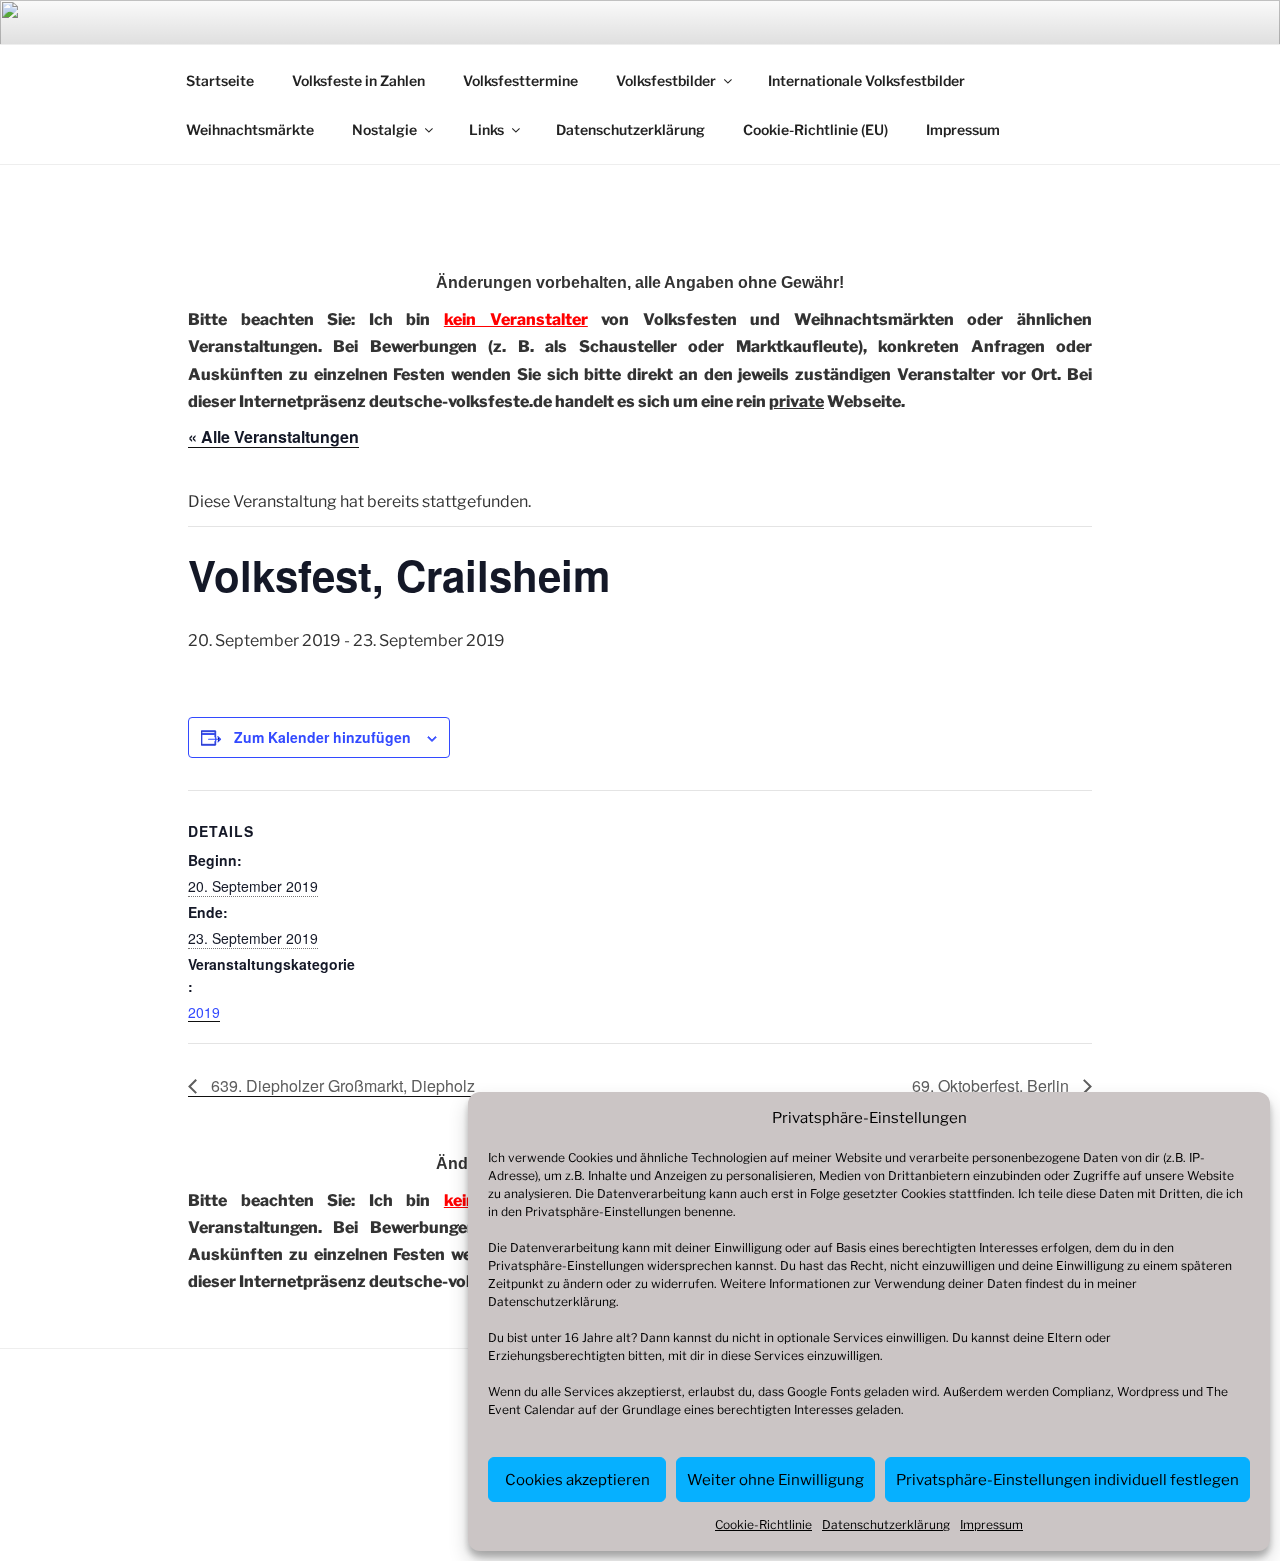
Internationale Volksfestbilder (866, 80)
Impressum (991, 1524)
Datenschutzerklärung (552, 1301)
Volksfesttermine (520, 80)
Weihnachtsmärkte (250, 129)
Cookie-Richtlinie (763, 1524)
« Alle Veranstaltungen (273, 436)
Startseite (220, 80)
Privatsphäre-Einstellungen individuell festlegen (1067, 1480)
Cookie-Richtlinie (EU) (815, 129)
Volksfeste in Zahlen (358, 80)
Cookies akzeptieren (577, 1480)
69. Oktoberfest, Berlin (992, 1085)
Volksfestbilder (666, 80)
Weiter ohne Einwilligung (775, 1480)
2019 (204, 1012)
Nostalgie (384, 129)
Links (486, 129)
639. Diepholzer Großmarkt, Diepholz (341, 1085)
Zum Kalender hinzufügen (322, 737)
